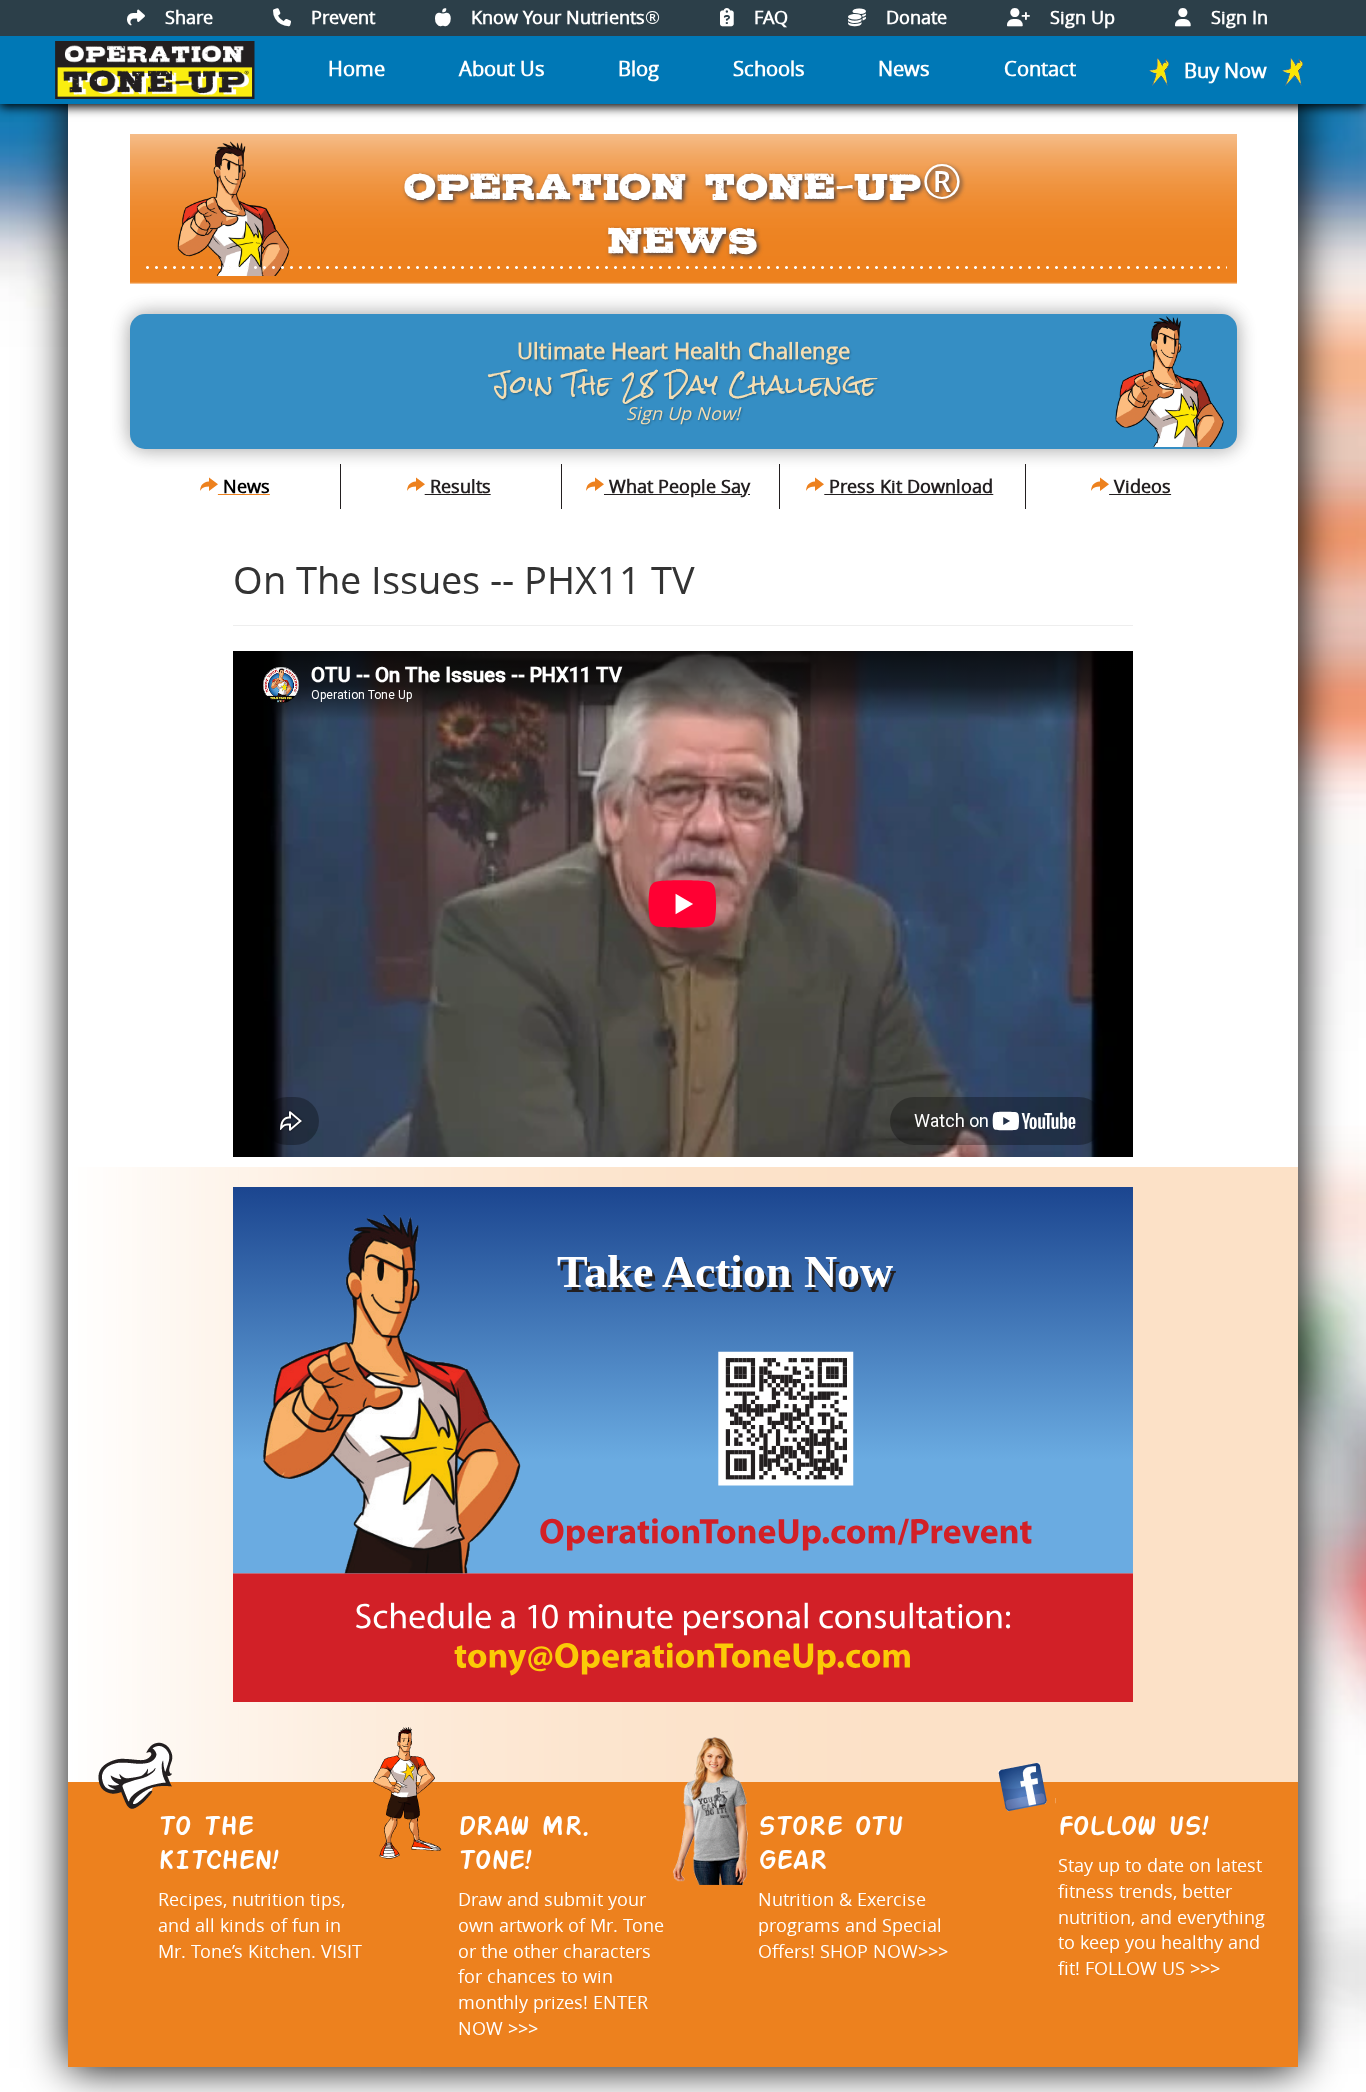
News (904, 68)
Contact (1040, 68)
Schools (769, 68)
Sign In (1237, 17)
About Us (502, 68)
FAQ (768, 17)
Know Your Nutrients (563, 17)
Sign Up (1080, 17)
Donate (914, 17)
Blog (638, 68)
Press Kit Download (908, 486)
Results (458, 486)
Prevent (340, 17)
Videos (1140, 486)
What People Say (677, 486)
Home (356, 68)
